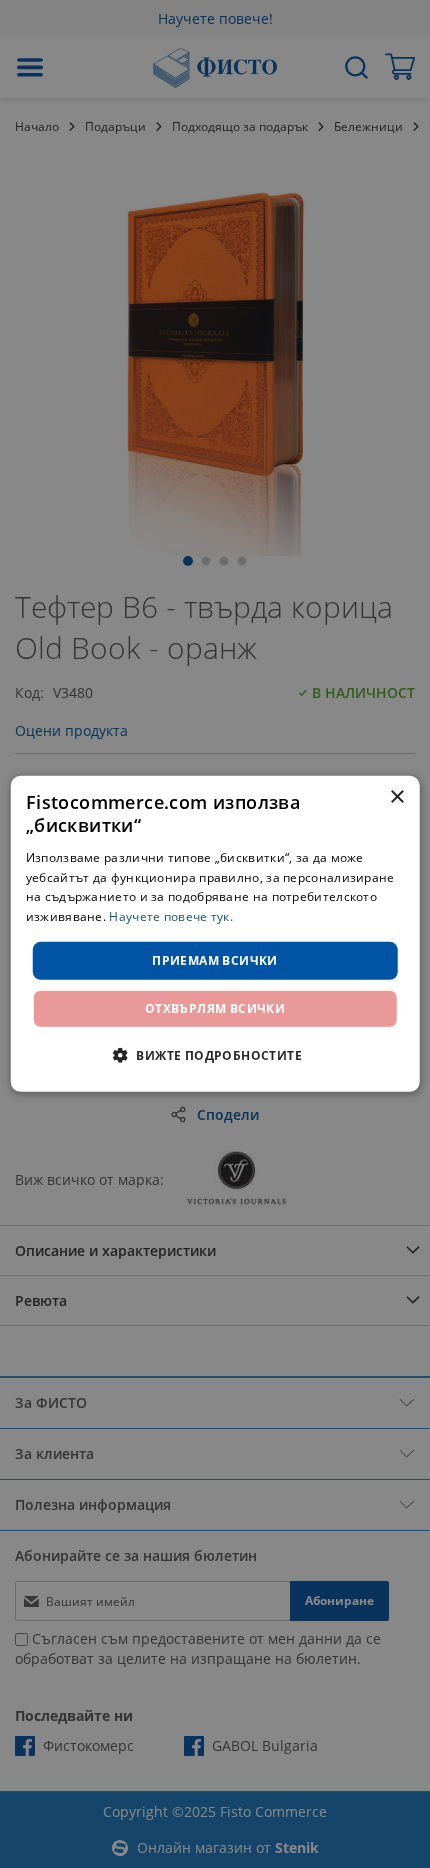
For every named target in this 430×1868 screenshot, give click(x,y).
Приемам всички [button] (215, 960)
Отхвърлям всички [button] (215, 1008)
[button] (215, 1055)
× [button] (396, 797)
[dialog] (215, 934)
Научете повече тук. (171, 916)
